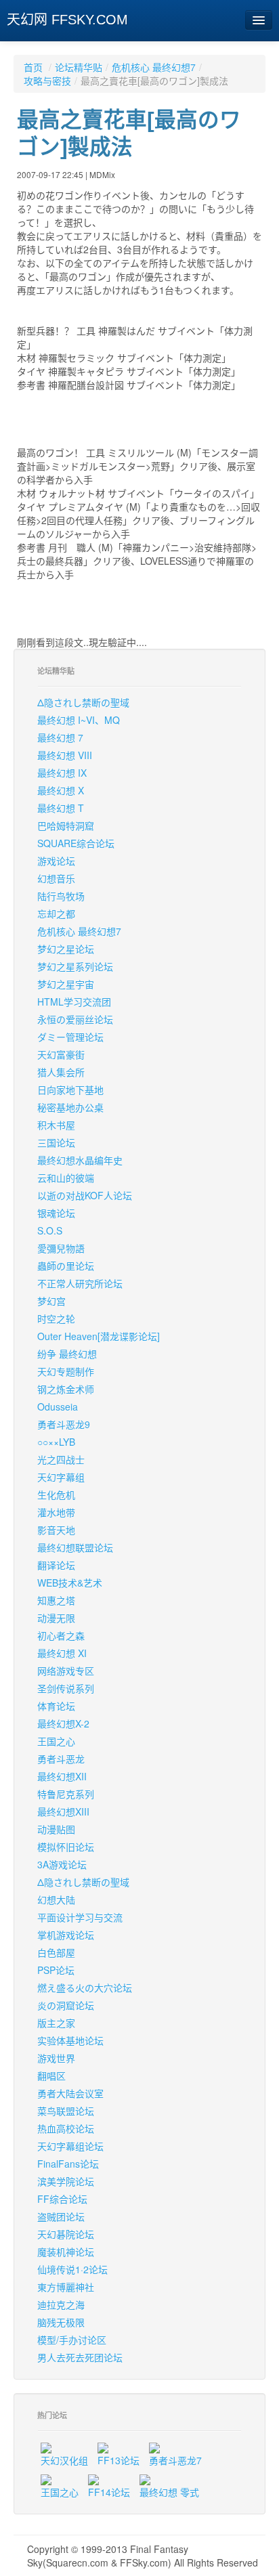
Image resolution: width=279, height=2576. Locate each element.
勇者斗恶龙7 (175, 2460)
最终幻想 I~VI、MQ (79, 720)
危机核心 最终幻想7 (154, 67)
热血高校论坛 (66, 2128)
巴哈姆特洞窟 (66, 825)
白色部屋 (56, 1952)
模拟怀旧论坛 (66, 1847)
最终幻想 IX (62, 773)
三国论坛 (56, 1142)
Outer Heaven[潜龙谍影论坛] (99, 1336)
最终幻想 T (61, 808)
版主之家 (56, 2023)
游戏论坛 (56, 861)
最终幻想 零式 (169, 2492)
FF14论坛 (109, 2492)
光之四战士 (61, 1459)
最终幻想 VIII (65, 755)
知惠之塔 (56, 1600)
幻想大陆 (56, 1899)
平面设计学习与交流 (80, 1917)
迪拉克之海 (61, 2304)
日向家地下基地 (70, 1090)
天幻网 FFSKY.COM (67, 20)
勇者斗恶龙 (61, 1759)
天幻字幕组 (61, 1477)
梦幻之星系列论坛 (75, 966)
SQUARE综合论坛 (76, 843)
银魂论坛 (56, 1213)
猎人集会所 (61, 1072)
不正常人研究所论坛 (80, 1283)
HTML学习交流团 (74, 1002)
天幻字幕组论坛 (70, 2146)
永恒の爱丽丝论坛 (75, 1019)
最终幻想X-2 (63, 1723)
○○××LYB (56, 1442)
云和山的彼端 (66, 1178)
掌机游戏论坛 (66, 1935)
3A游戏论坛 (62, 1864)
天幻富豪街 (61, 1054)
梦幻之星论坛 (66, 949)
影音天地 (56, 1530)
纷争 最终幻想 (67, 1354)
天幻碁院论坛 (66, 2234)
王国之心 (56, 1741)
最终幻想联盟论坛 (75, 1547)
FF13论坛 (119, 2460)
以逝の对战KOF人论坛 (85, 1195)
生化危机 (56, 1495)
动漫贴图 (56, 1829)
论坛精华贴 (79, 67)
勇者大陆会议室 (70, 2093)
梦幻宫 (51, 1301)
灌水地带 (56, 1512)
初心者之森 (61, 1635)
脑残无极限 (61, 2322)
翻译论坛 (56, 1565)
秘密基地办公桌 (70, 1107)
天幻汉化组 (64, 2460)
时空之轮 (56, 1318)
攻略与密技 (47, 81)
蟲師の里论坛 (66, 1266)
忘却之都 (56, 914)
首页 (33, 67)
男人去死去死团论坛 (80, 2357)
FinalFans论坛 (68, 2164)
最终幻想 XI (62, 1653)
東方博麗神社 (66, 2287)
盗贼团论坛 (61, 2216)
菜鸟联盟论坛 (66, 2111)
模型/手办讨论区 (72, 2340)
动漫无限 (56, 1618)
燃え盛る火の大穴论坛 (85, 1988)
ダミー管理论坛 (70, 1037)
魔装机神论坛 (66, 2252)
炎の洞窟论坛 (66, 2005)
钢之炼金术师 (66, 1389)
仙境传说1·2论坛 (72, 2269)
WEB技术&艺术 (70, 1583)
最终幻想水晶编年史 (80, 1160)
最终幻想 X (61, 790)
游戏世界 (56, 2058)
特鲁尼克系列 (66, 1794)
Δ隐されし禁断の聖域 (83, 702)
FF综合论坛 (62, 2199)
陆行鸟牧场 (61, 896)
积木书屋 (56, 1125)
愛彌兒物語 (61, 1248)
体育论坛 (56, 1706)
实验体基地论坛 (70, 2040)
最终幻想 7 (60, 737)
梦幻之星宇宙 (66, 984)
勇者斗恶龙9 (64, 1424)
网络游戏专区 (66, 1671)
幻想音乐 (56, 878)
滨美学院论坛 (66, 2181)
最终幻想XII (62, 1776)
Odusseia (58, 1407)
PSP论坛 (56, 1970)
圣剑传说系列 (66, 1688)
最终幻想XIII (63, 1811)
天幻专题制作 (66, 1371)
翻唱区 (51, 2076)
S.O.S (50, 1230)
